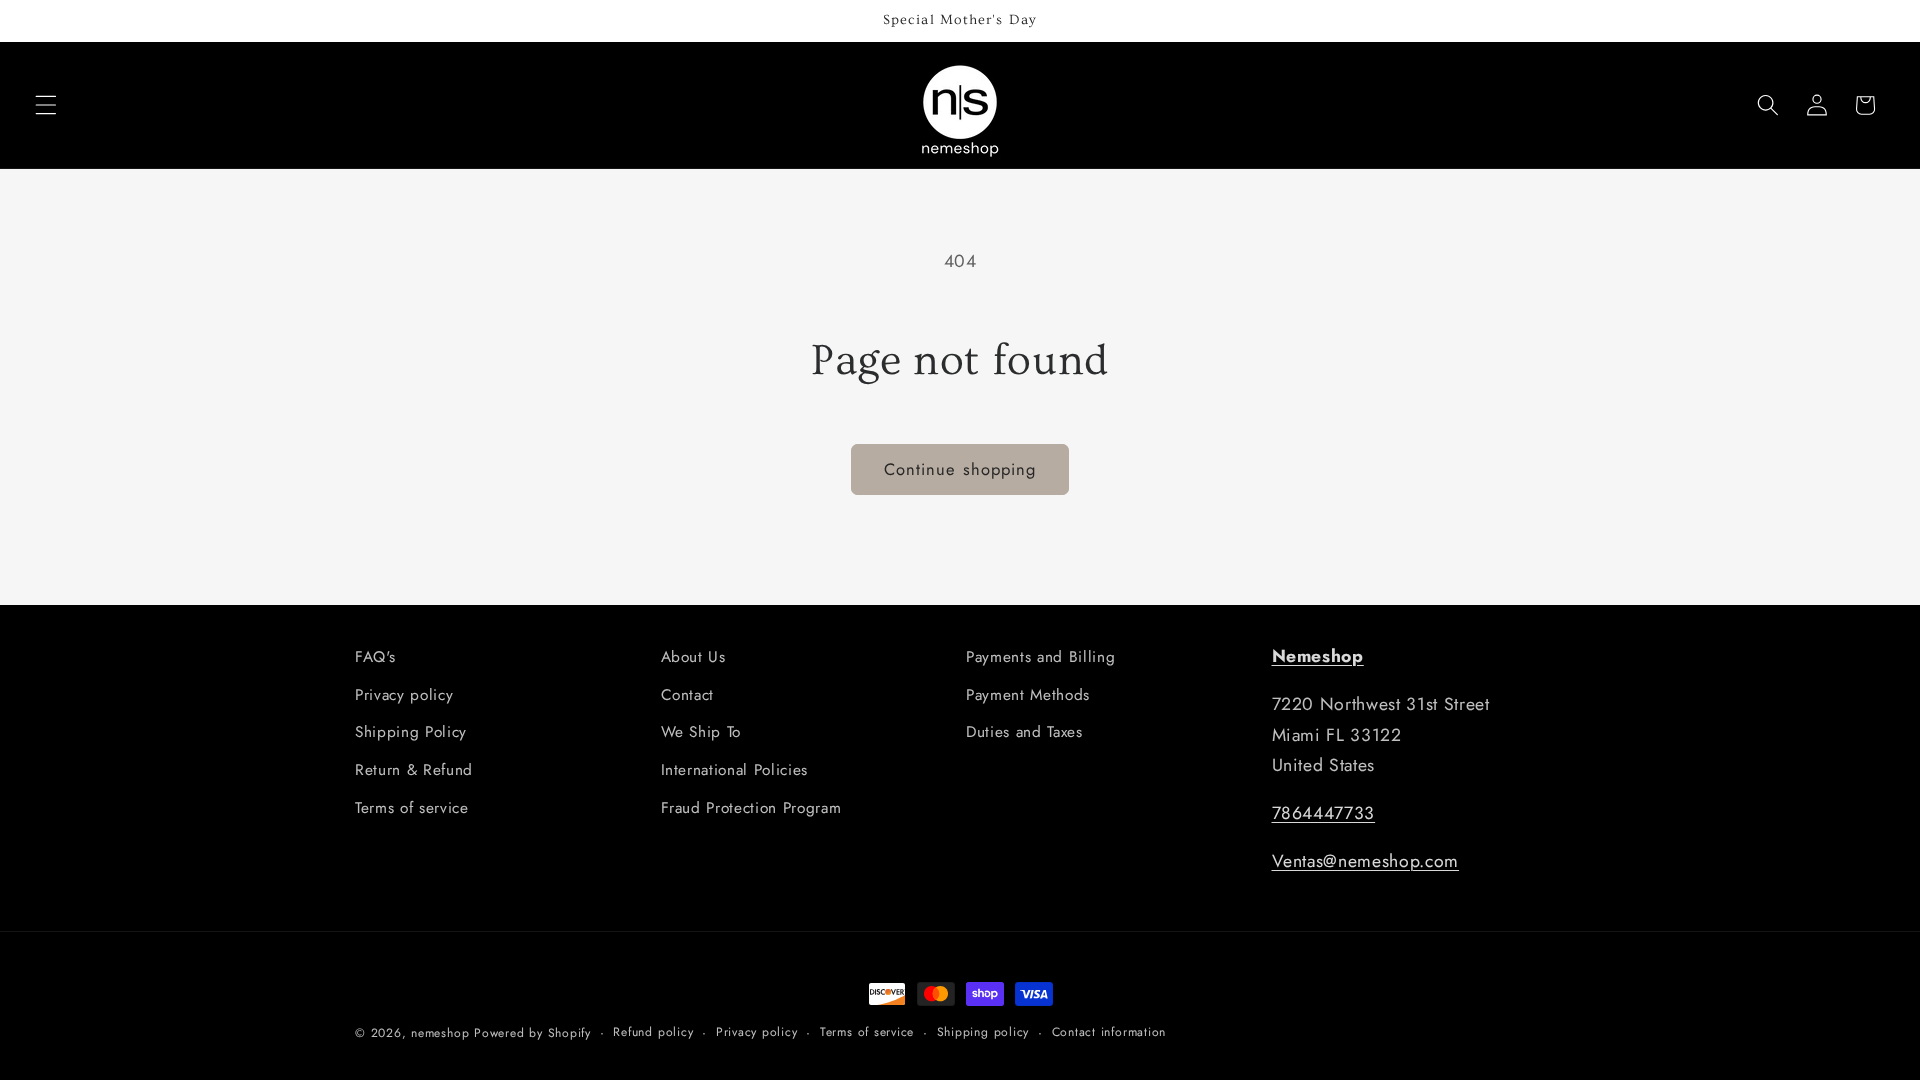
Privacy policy (404, 695)
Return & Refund (414, 770)
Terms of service (412, 808)
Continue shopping (960, 469)
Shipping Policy (411, 732)
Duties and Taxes (1024, 732)
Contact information (1109, 1032)
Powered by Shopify (532, 1033)
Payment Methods (1028, 695)
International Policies (735, 770)
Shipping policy (983, 1032)
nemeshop (440, 1033)
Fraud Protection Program (751, 808)
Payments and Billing (1040, 657)
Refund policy (653, 1032)
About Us (693, 657)
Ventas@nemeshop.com (1366, 861)
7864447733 (1324, 813)
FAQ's (375, 657)
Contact (688, 695)
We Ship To (701, 732)
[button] (46, 105)
